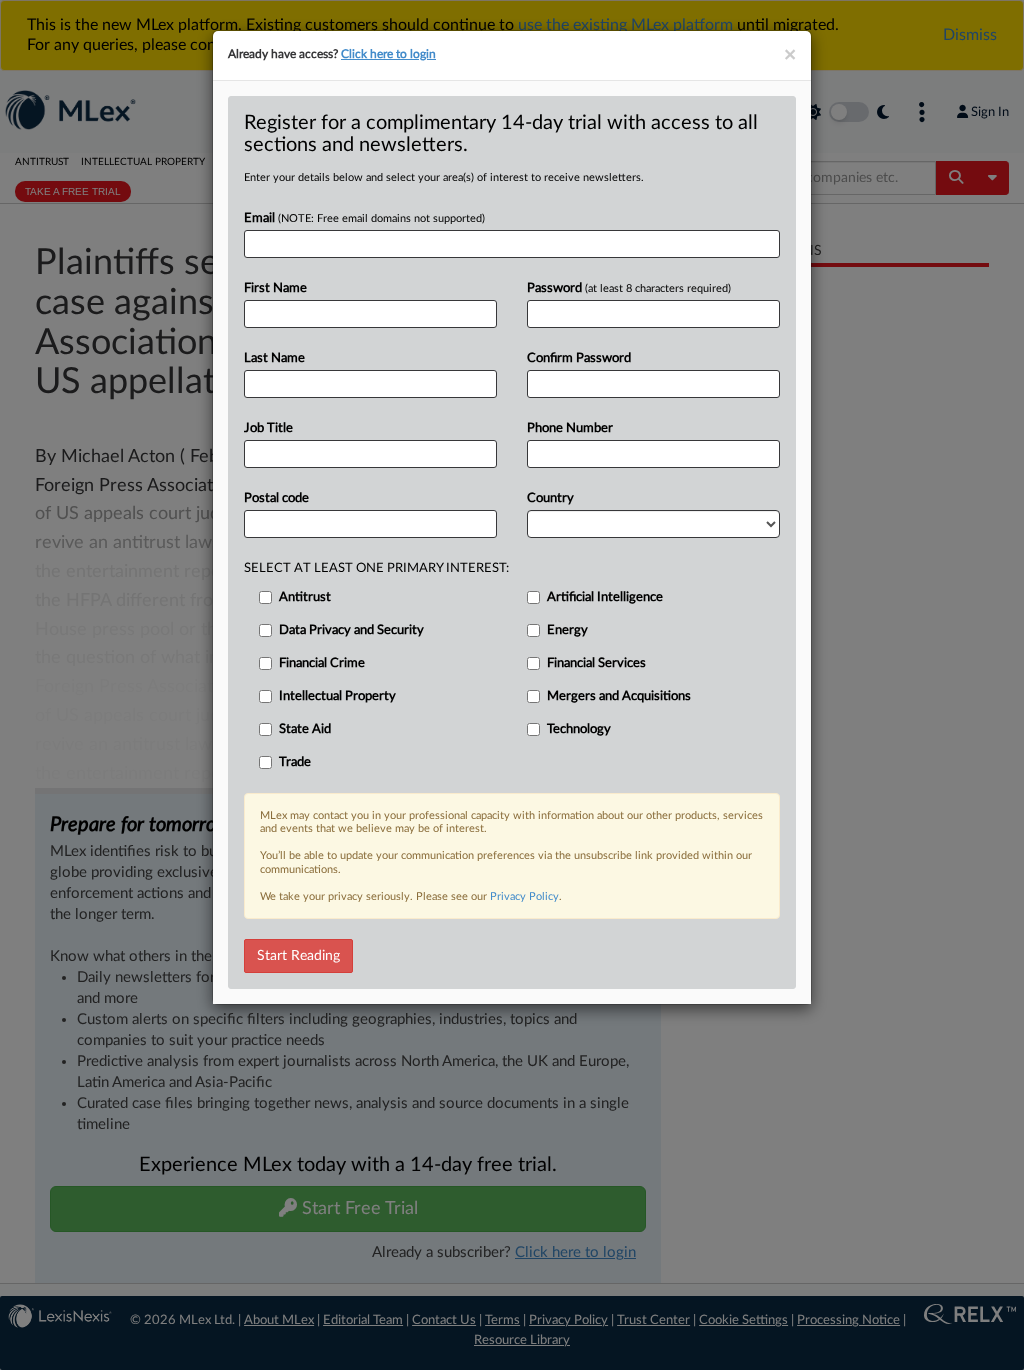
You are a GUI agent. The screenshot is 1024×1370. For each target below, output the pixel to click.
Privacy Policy (524, 896)
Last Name (274, 358)
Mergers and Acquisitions (619, 696)
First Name (275, 288)
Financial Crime (322, 663)
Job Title (268, 428)
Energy (567, 630)
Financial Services (596, 663)
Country (550, 498)
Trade (295, 762)
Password (629, 288)
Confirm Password (579, 358)
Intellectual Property (337, 696)
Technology (579, 729)
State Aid (305, 729)
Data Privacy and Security (351, 630)
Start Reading (298, 956)
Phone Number (570, 428)
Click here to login (388, 54)
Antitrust (305, 597)
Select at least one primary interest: (376, 568)
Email (364, 218)
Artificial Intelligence (605, 597)
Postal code (276, 498)
